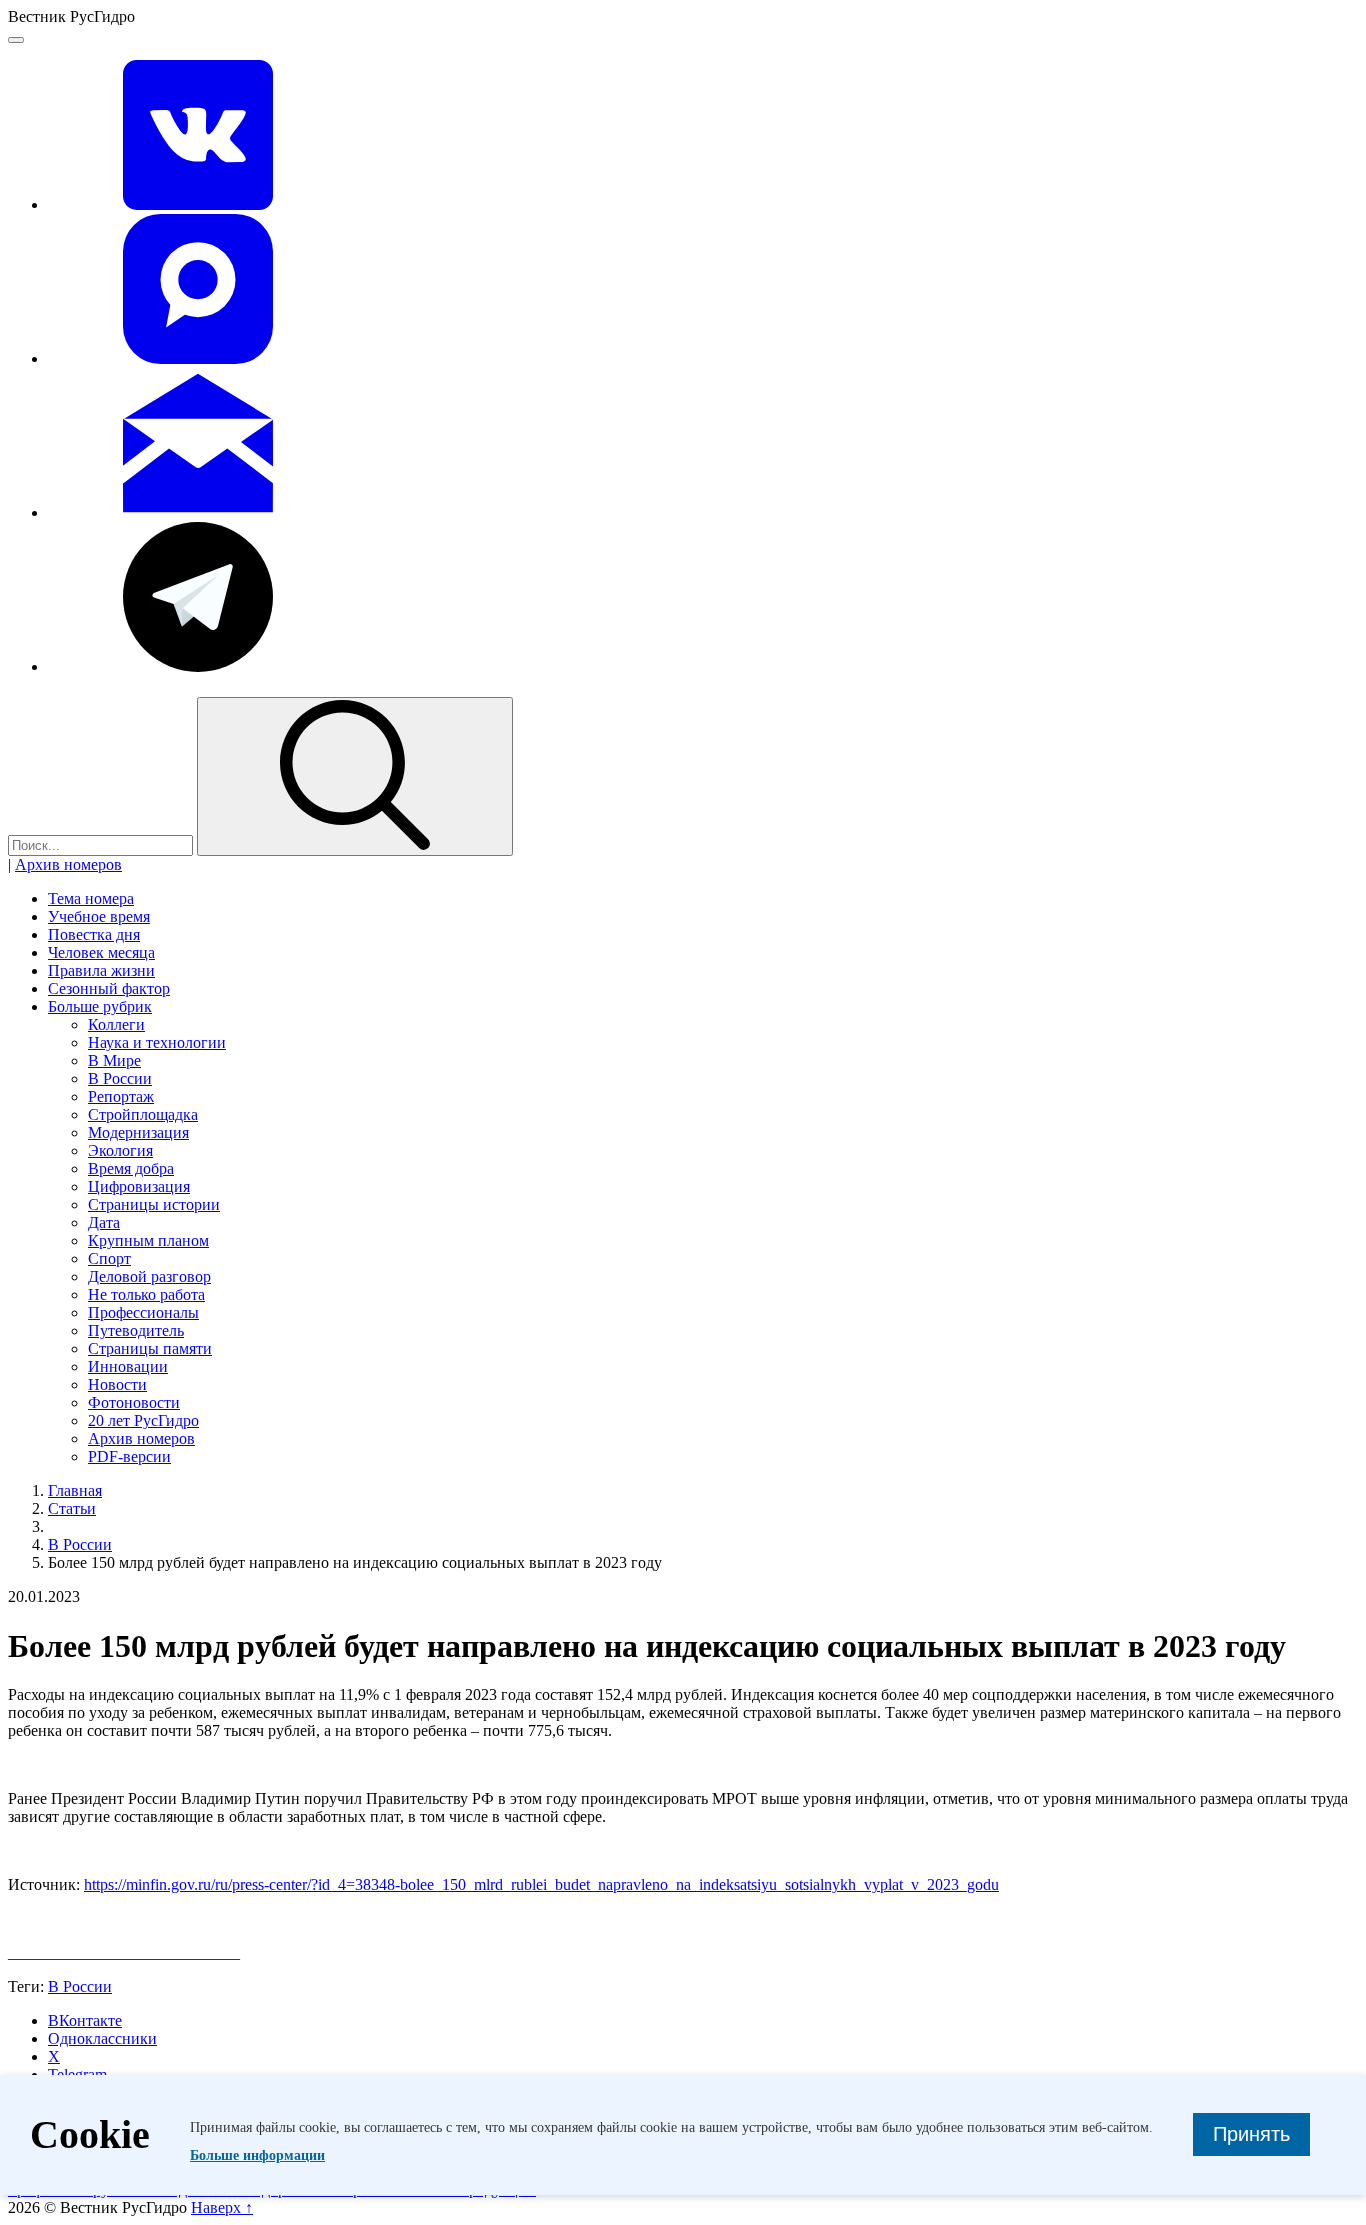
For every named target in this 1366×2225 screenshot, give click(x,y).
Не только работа (146, 1294)
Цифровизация (139, 1186)
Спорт (109, 1258)
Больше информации (257, 2155)
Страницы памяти (150, 1348)
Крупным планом (148, 1240)
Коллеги (116, 1024)
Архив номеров (68, 864)
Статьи (72, 1508)
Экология (120, 1150)
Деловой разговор (149, 1276)
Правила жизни (101, 970)
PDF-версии (129, 1456)
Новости (117, 1384)
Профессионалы (143, 1312)
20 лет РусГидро (143, 1420)
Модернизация (138, 1132)
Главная (75, 1490)
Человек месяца (101, 952)
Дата (104, 1222)
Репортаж (121, 1096)
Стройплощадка (143, 1114)
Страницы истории (154, 1204)
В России (120, 1078)
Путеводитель (136, 1330)
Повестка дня (94, 934)
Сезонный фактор (109, 988)
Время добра (131, 1168)
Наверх (222, 2207)
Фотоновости (134, 1402)
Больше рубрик (100, 1006)
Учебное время (99, 916)
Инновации (128, 1366)
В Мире (114, 1060)
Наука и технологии (157, 1042)
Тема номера (91, 898)
